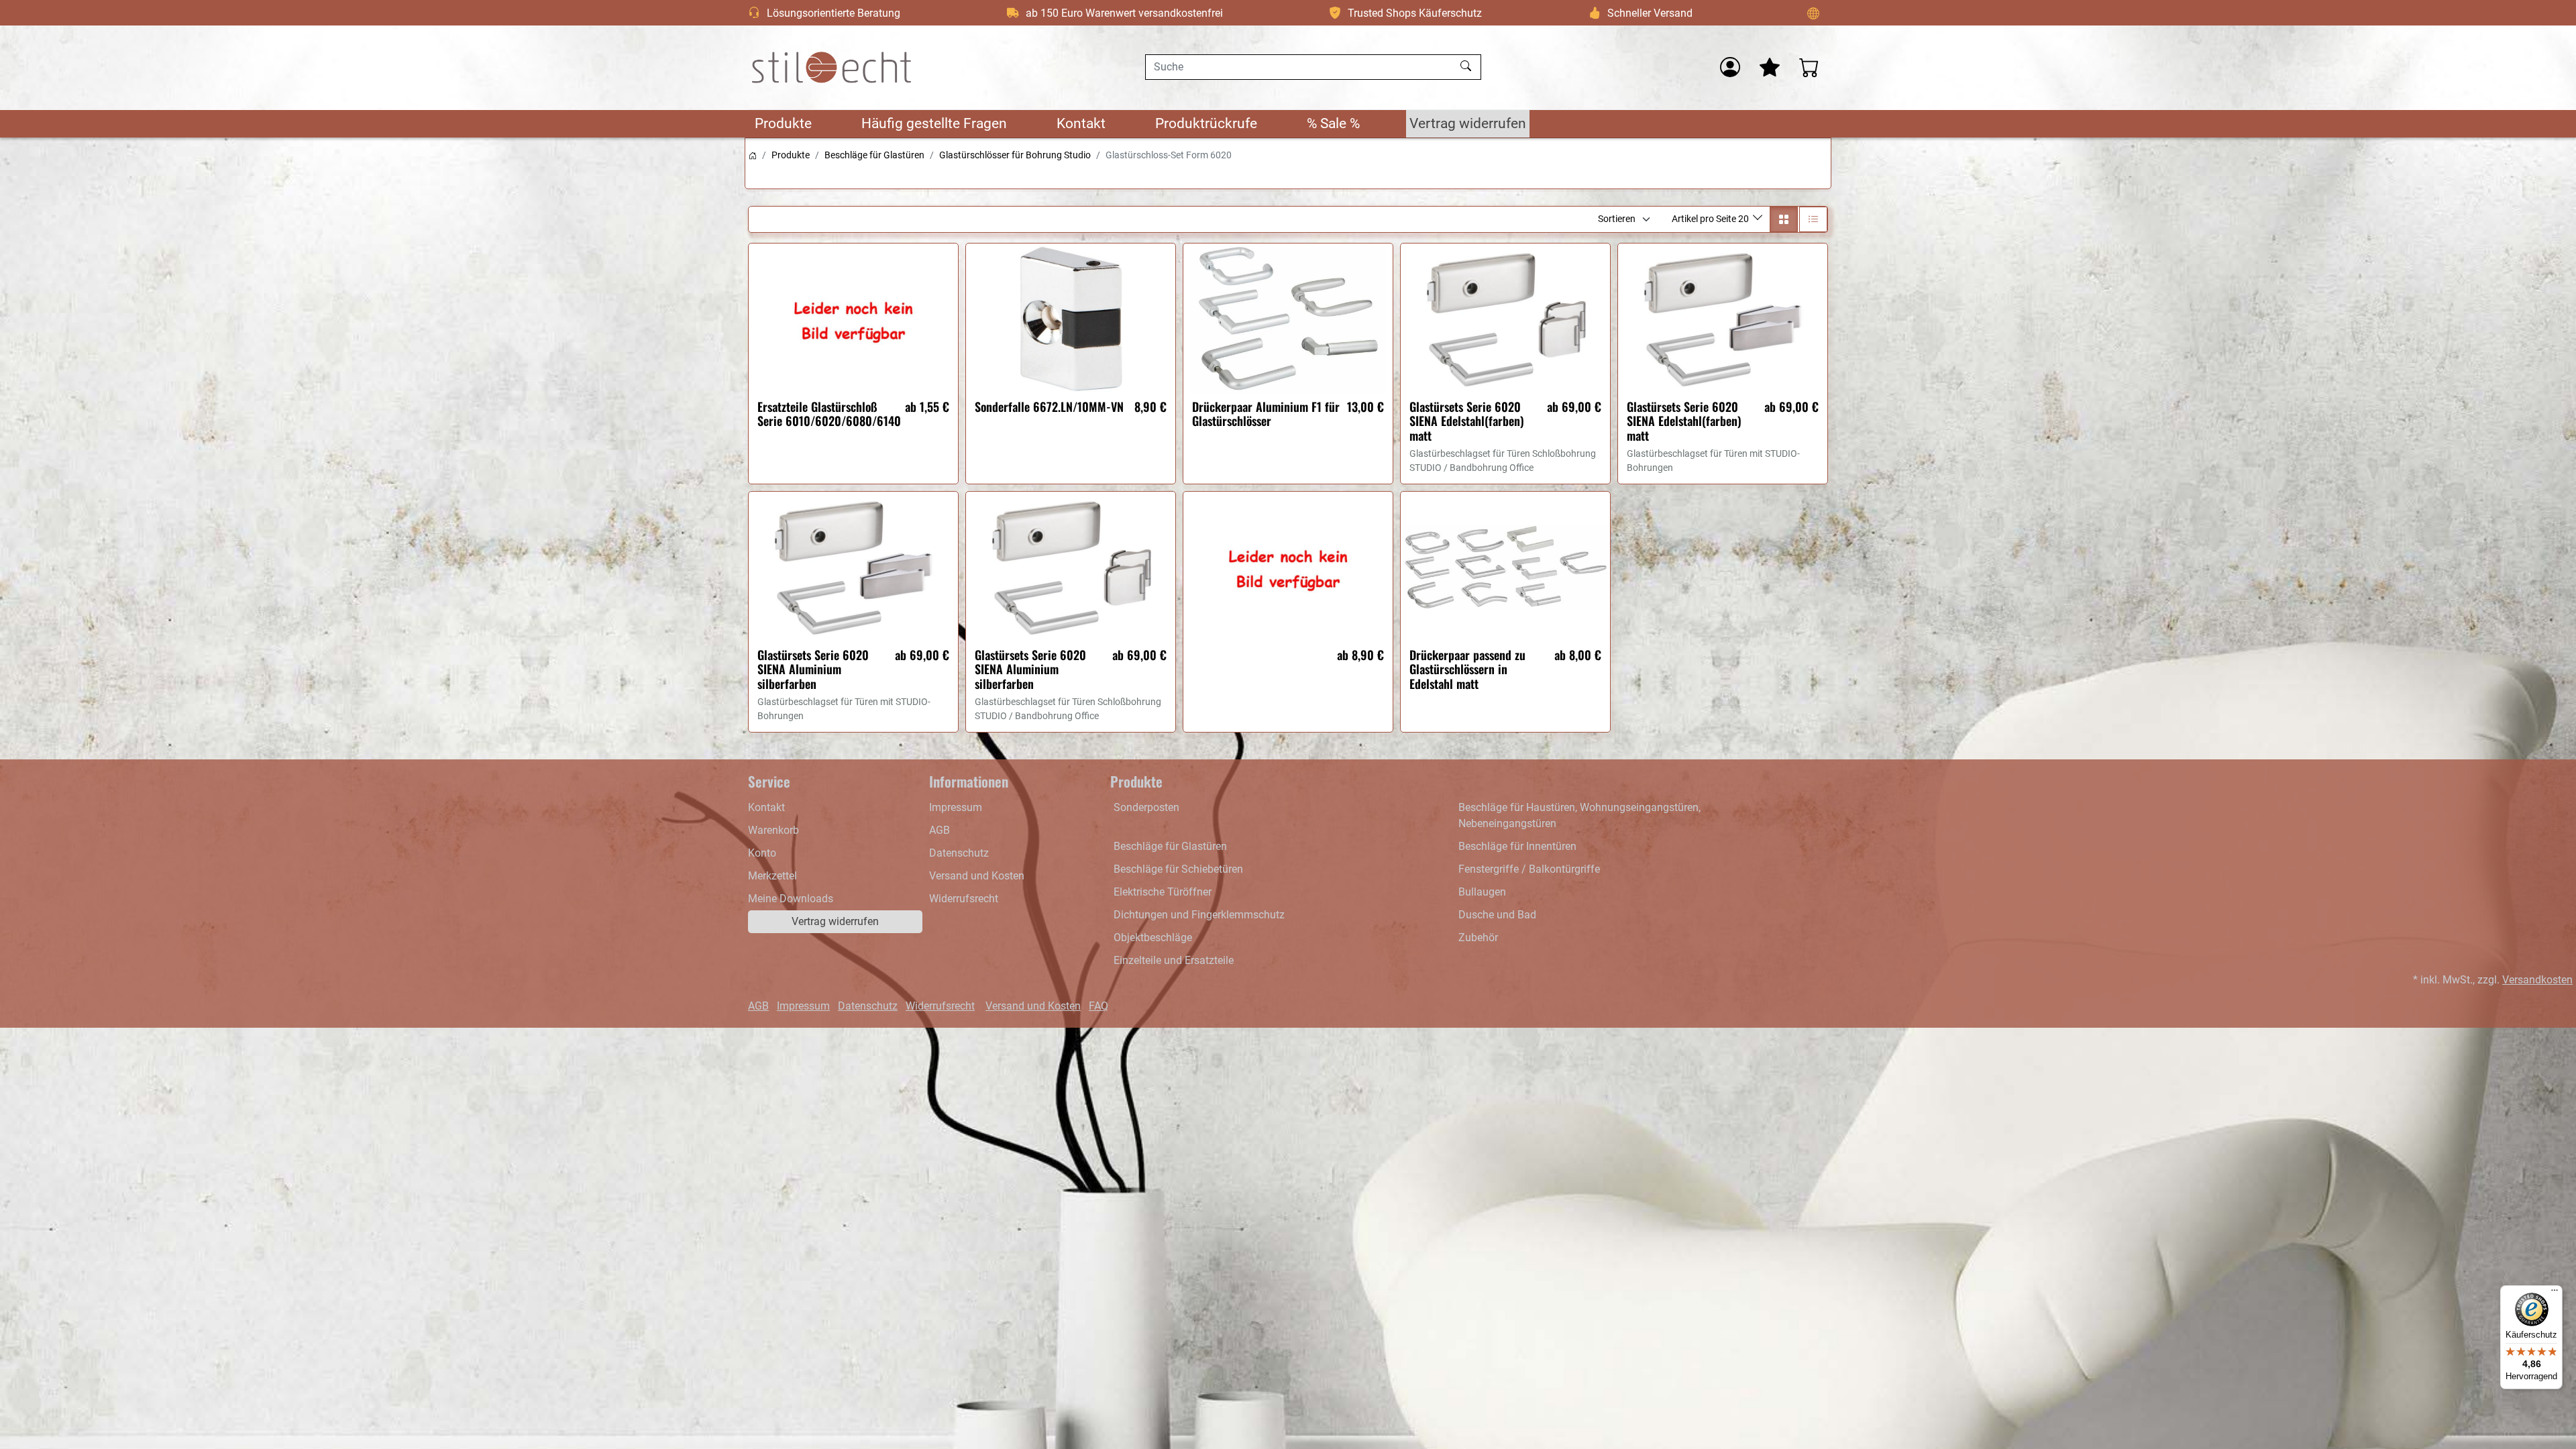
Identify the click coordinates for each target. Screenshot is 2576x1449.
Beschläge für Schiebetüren (1178, 869)
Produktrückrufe (1206, 123)
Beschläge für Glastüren (874, 155)
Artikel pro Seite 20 (1711, 219)
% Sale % (1333, 123)
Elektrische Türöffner (1163, 892)
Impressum (956, 807)
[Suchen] (1467, 67)
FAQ (1098, 1006)
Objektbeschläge (1153, 937)
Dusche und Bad (1497, 915)
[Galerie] (1784, 219)
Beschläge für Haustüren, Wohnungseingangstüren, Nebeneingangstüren (1579, 815)
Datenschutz (959, 853)
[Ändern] (1813, 13)
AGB (940, 830)
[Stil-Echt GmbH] (832, 67)
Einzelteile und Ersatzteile (1174, 960)
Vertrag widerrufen (1468, 123)
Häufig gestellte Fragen (934, 123)
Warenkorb (773, 830)
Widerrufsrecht (964, 899)
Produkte (783, 123)
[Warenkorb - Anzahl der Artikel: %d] (1809, 67)
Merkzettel (772, 876)
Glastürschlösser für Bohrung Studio (1015, 155)
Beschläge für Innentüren (1517, 846)
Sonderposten (1146, 807)
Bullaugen (1482, 892)
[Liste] (1813, 219)
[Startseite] (753, 155)
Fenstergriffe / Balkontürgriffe (1529, 869)
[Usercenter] (1730, 67)
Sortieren (1617, 219)
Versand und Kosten (977, 876)
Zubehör (1478, 937)
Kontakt (1081, 123)
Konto (762, 853)
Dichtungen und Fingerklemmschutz (1199, 915)
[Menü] (2555, 1293)
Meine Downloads (791, 899)
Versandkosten (2537, 980)
